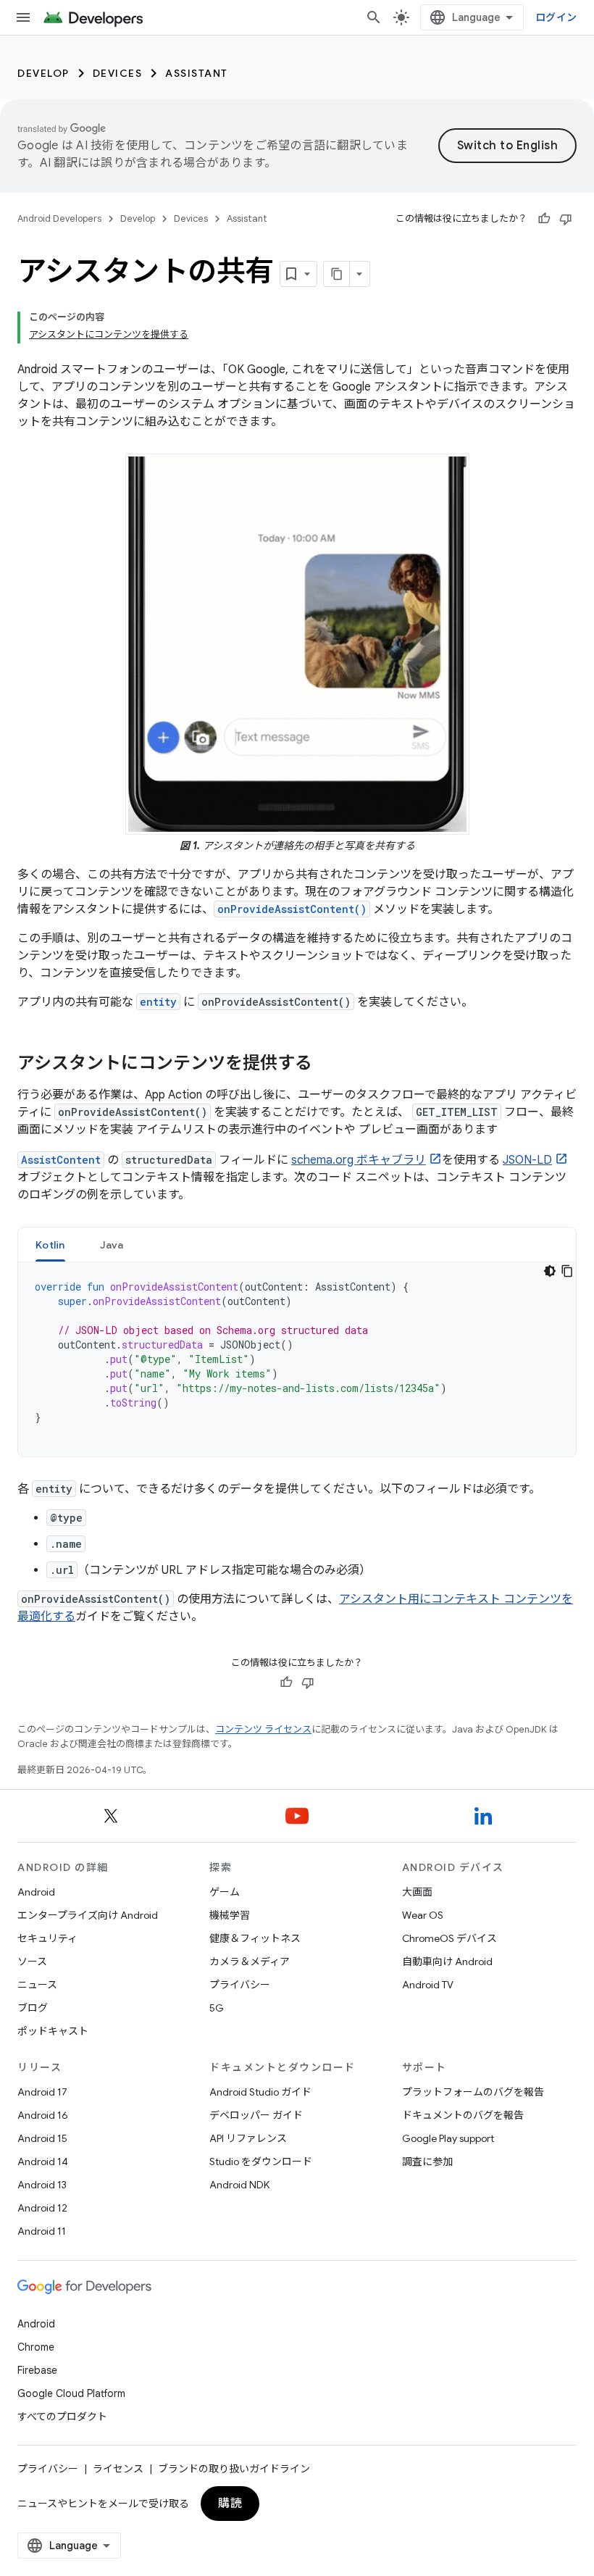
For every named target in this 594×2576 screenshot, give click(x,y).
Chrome (36, 2347)
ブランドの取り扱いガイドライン (234, 2469)
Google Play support (448, 2138)
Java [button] (112, 1245)
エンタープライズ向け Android (88, 1915)
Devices (118, 73)
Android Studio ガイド (260, 2092)
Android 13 (42, 2185)
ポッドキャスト (53, 2031)
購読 (230, 2504)
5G (217, 2008)
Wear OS (423, 1915)
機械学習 (230, 1915)
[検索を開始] (374, 17)
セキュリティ (47, 1938)
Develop (43, 73)
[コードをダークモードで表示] (550, 1271)
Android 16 (43, 2115)
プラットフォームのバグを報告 (473, 2092)
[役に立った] (544, 219)
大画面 (417, 1892)
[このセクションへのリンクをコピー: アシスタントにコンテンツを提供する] (327, 1064)
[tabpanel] (297, 1359)
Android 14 (43, 2162)
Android (36, 1892)
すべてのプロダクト (62, 2417)
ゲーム (225, 1892)
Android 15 (42, 2138)
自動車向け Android (447, 1962)
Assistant (197, 73)
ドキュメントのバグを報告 (463, 2115)
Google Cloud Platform (71, 2393)
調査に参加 (427, 2162)
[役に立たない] (566, 219)
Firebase (37, 2370)
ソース (32, 1962)
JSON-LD (527, 1160)
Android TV (428, 1985)
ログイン (556, 17)
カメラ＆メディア (250, 1962)
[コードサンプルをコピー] (567, 1271)
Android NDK (239, 2185)
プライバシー (240, 1985)
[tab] (50, 1245)
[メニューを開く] (23, 17)
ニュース (37, 1985)
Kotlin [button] (50, 1245)
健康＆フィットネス (255, 1938)
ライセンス (118, 2469)
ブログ (33, 2008)
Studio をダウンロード (261, 2162)
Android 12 (42, 2208)
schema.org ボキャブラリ (359, 1160)
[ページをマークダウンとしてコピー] (337, 274)
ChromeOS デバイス (449, 1938)
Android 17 (42, 2092)
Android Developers (59, 218)
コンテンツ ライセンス (263, 1729)
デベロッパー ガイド (256, 2115)
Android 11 (42, 2231)
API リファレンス (248, 2138)
